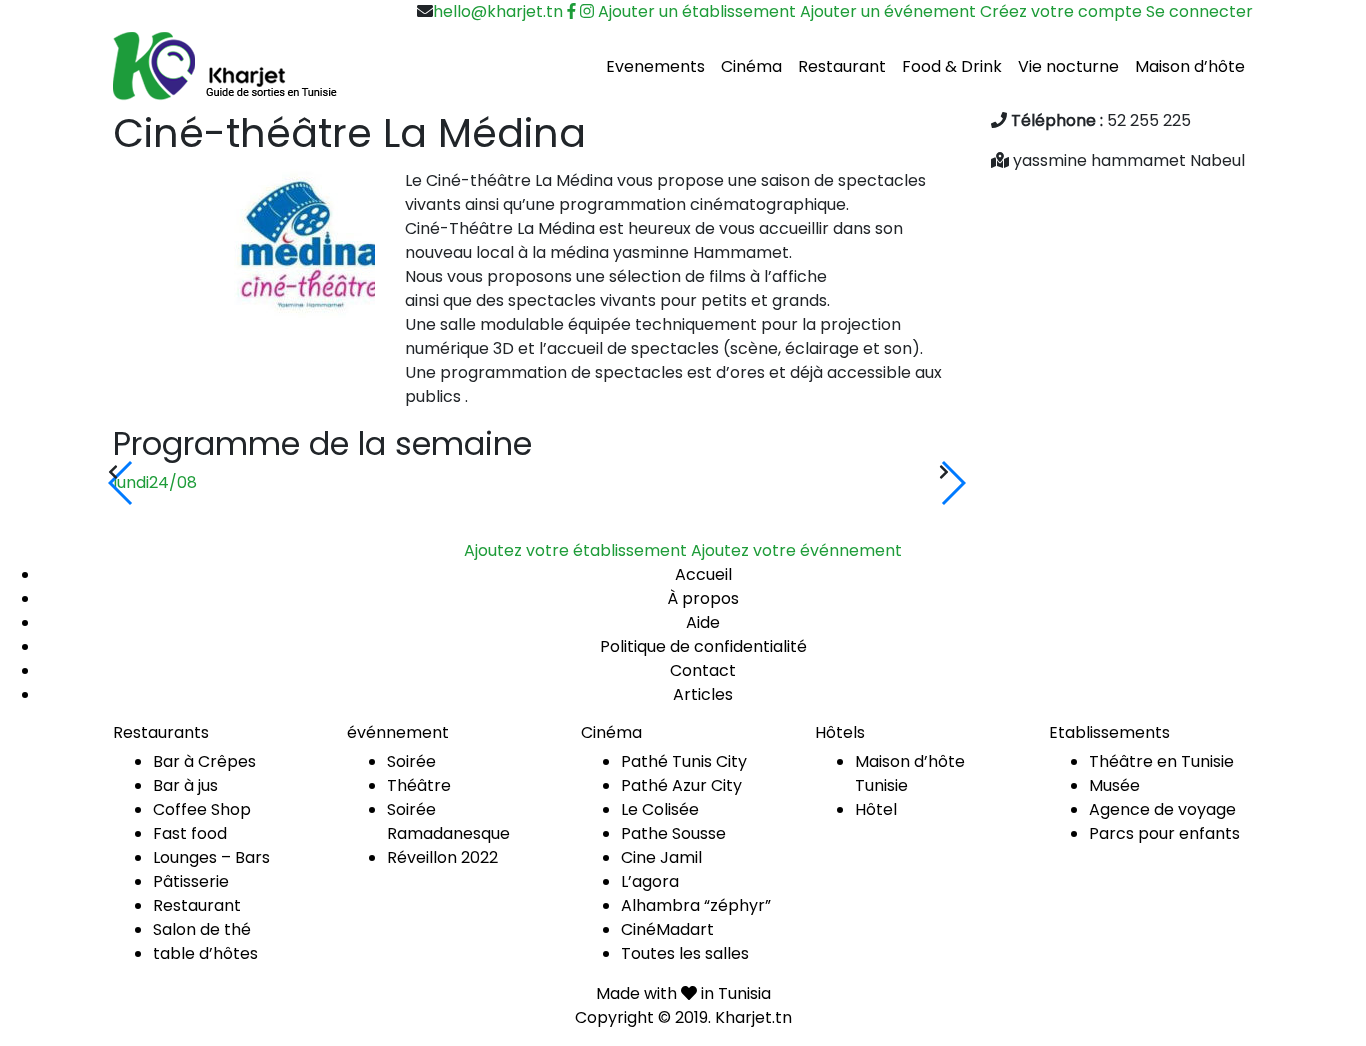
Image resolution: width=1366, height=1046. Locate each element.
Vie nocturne (1068, 66)
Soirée (411, 761)
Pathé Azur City (681, 785)
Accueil (703, 574)
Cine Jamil (661, 857)
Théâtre (419, 785)
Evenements (655, 66)
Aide (703, 622)
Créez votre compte (1061, 11)
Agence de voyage (1162, 809)
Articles (703, 694)
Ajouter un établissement (697, 11)
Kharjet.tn (753, 1017)
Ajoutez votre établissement (575, 550)
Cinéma (751, 66)
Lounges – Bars (211, 857)
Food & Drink (952, 66)
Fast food (190, 833)
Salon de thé (202, 929)
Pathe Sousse (673, 833)
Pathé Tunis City (684, 761)
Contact (703, 670)
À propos (703, 598)
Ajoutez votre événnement (796, 550)
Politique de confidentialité (703, 646)
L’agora (650, 881)
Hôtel (876, 809)
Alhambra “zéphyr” (696, 905)
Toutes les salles (685, 953)
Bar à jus (185, 785)
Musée (1114, 785)
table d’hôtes (205, 953)
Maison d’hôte (1190, 66)
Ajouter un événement (888, 11)
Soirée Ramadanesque (448, 821)
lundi (155, 482)
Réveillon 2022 (442, 857)
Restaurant (842, 66)
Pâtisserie (191, 881)
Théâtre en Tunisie (1161, 761)
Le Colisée (660, 809)
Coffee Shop (202, 809)
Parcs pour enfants (1164, 833)
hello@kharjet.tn (498, 11)
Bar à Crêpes (204, 761)
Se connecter (1199, 11)
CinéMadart (667, 929)
